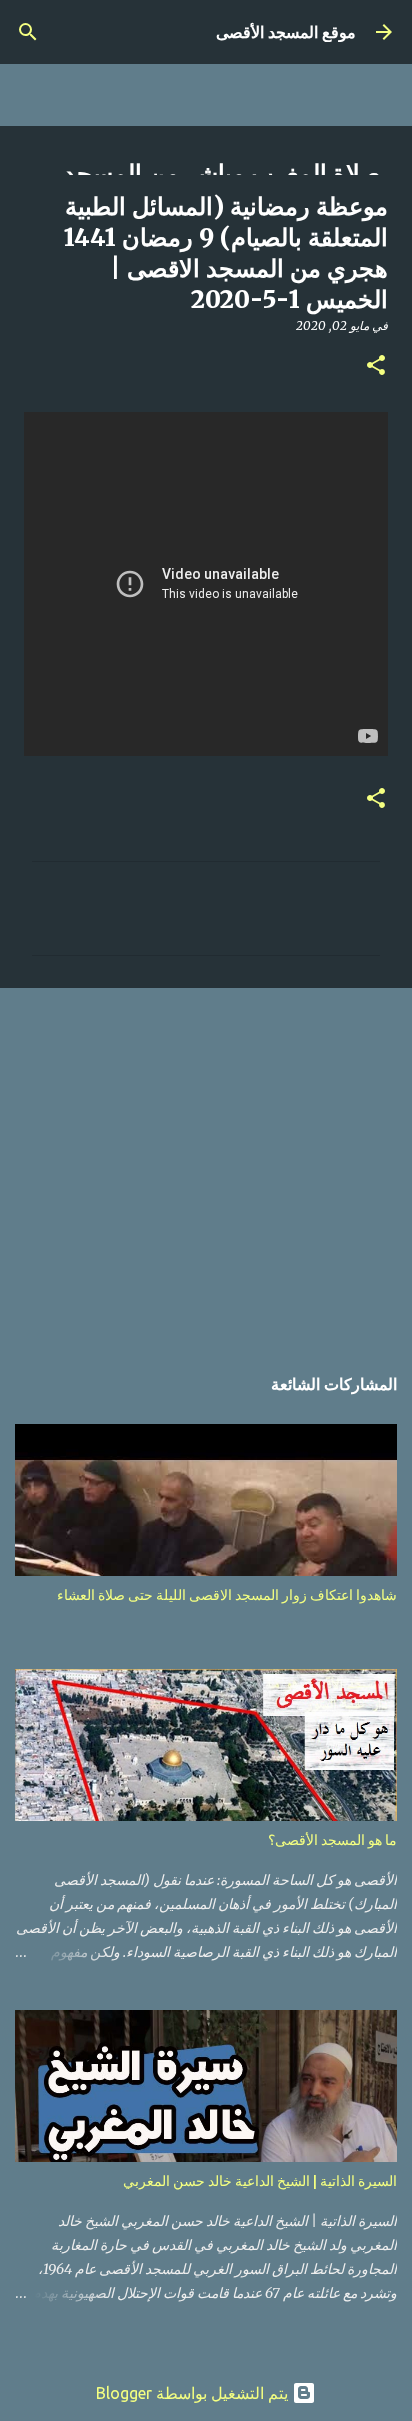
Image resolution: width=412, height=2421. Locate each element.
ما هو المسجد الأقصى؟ (332, 1840)
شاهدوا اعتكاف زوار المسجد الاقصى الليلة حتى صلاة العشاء (227, 1595)
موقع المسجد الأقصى (286, 32)
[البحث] (28, 32)
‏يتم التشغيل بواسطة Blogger (194, 2393)
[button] (376, 366)
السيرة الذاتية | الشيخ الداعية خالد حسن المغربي (260, 2181)
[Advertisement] (206, 1165)
